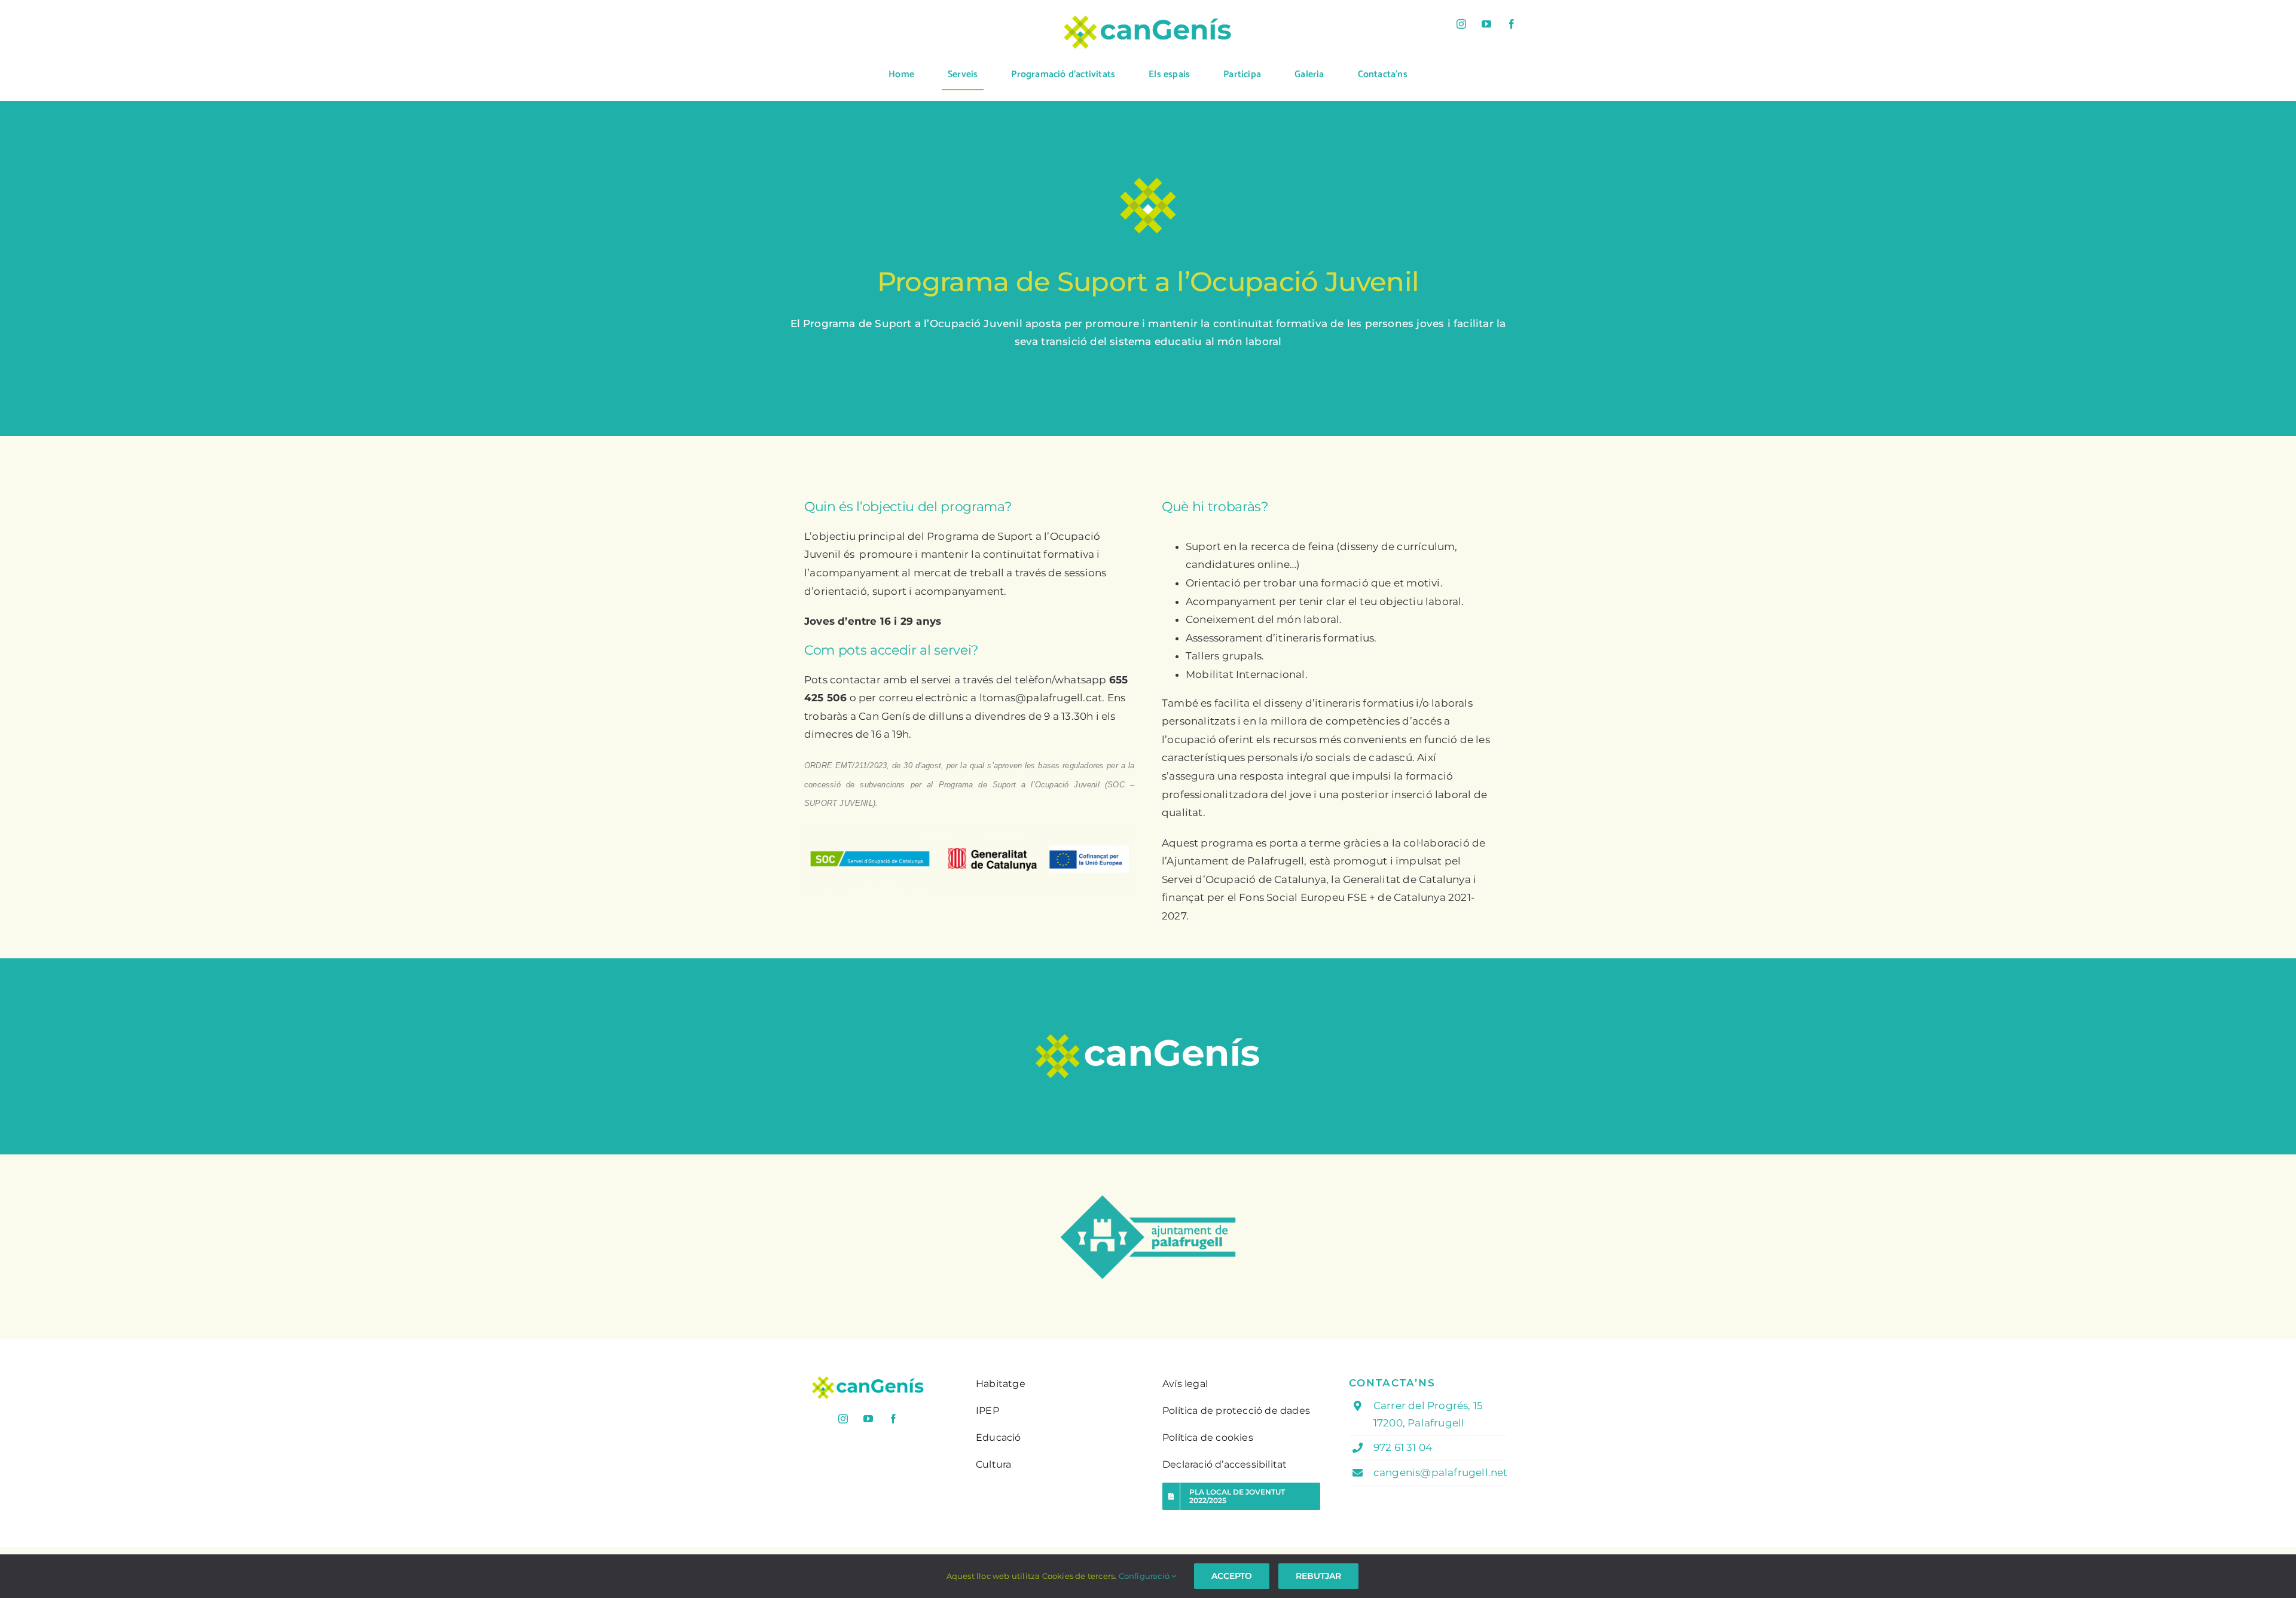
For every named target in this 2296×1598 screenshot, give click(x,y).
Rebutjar (1318, 1576)
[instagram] (1461, 24)
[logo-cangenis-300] (868, 1380)
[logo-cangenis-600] (1148, 19)
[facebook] (1512, 24)
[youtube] (1486, 24)
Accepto (1232, 1576)
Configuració (1145, 1576)
